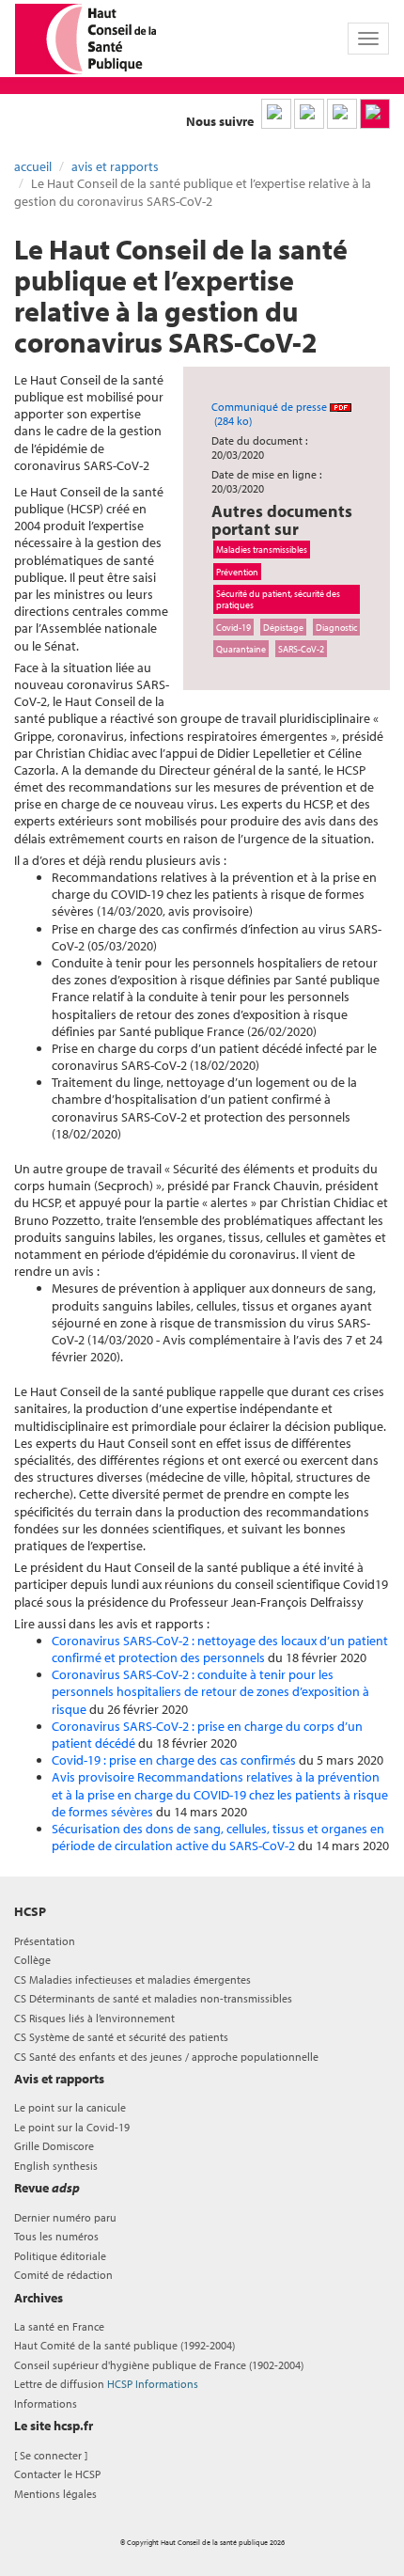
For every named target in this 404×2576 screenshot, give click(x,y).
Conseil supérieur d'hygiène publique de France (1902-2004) (159, 2365)
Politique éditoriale (60, 2256)
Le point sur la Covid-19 (72, 2127)
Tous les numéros (56, 2236)
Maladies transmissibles (262, 549)
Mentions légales (55, 2494)
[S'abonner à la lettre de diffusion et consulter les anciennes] (375, 114)
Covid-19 (233, 627)
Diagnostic (336, 627)
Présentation (45, 1941)
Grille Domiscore (54, 2146)
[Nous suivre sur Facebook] (342, 114)
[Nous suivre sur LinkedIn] (276, 114)
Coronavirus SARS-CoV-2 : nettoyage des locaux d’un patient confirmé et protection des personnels (220, 1649)
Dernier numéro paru (65, 2217)
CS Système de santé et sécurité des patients (121, 2037)
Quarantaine (241, 649)
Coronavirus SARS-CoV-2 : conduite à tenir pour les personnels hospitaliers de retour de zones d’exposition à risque (210, 1691)
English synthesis (56, 2166)
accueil (33, 166)
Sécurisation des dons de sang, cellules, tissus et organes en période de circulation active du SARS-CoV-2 (218, 1837)
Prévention (237, 572)
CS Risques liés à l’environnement (94, 2018)
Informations (46, 2403)
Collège (32, 1960)
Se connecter (51, 2455)
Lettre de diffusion (106, 2384)
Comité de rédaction (63, 2275)
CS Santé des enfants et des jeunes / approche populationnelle (166, 2057)
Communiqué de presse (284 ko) (271, 414)
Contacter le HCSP (57, 2474)
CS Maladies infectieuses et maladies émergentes (132, 1979)
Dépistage (283, 627)
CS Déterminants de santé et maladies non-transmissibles (153, 1998)
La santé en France (59, 2326)
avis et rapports (115, 166)
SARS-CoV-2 (301, 649)
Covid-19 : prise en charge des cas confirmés (174, 1760)
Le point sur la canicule (70, 2107)
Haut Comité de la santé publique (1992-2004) (124, 2345)
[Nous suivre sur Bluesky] (309, 114)
